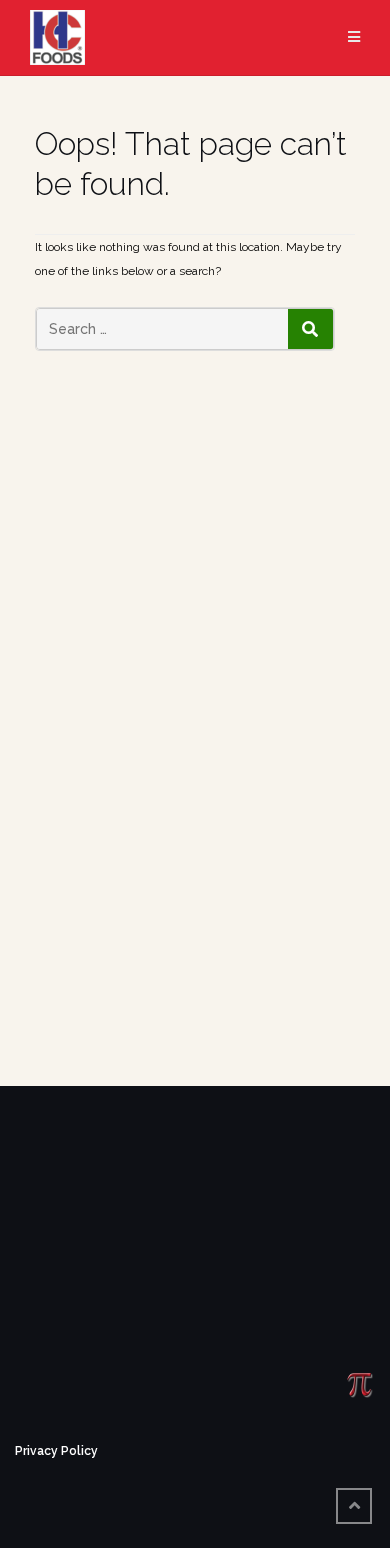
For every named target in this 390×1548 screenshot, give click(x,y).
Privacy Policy (56, 1451)
